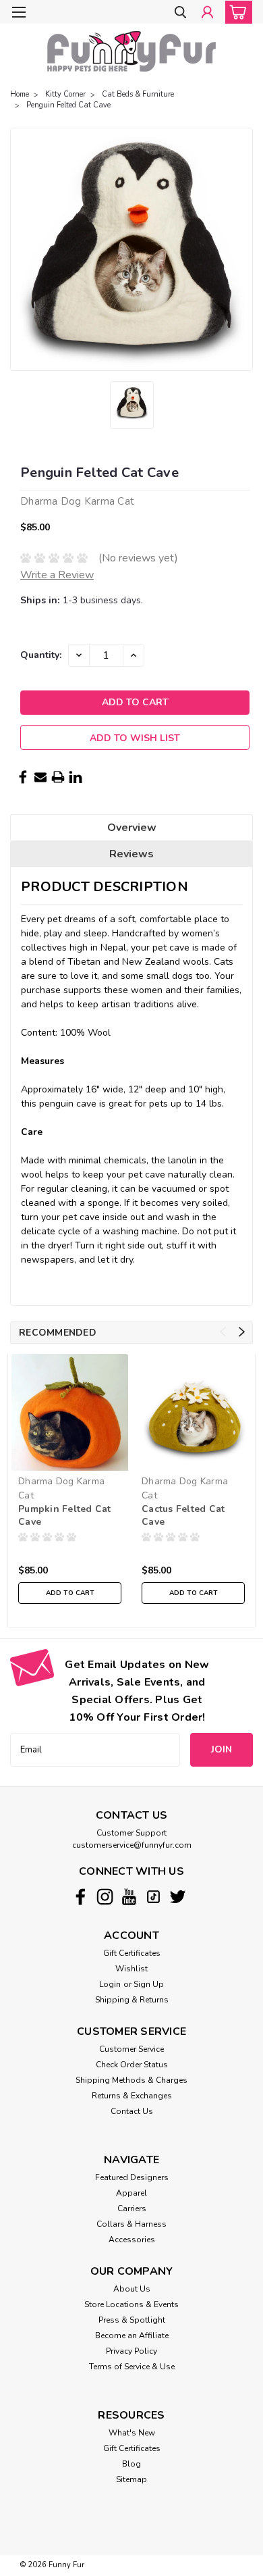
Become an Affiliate (132, 2335)
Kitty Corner (65, 94)
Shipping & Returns (132, 2000)
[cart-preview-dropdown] (236, 12)
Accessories (132, 2240)
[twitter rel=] (178, 1897)
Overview (132, 828)
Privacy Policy (131, 2351)
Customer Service (131, 2049)
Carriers (132, 2208)
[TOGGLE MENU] (19, 12)
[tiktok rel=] (153, 1897)
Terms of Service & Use (132, 2367)
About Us (132, 2289)
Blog (131, 2464)
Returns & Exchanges (132, 2096)
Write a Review (57, 575)
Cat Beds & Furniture (138, 94)
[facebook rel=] (81, 1897)
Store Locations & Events (131, 2304)
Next (242, 1332)
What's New (132, 2433)
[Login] (207, 13)
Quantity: (41, 655)
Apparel (131, 2193)
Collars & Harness (131, 2224)
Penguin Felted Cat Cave (68, 105)
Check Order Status (132, 2065)
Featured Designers (132, 2177)
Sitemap (131, 2479)
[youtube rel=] (129, 1897)
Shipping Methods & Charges (131, 2080)
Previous (223, 1332)
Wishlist (131, 1969)
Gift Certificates (132, 1953)
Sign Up (149, 1984)
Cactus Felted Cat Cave (183, 1515)
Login (110, 1984)
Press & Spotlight (132, 2320)
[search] (180, 13)
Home (20, 94)
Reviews (131, 854)
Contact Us (132, 2111)
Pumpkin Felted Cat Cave (65, 1515)
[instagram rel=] (105, 1897)
